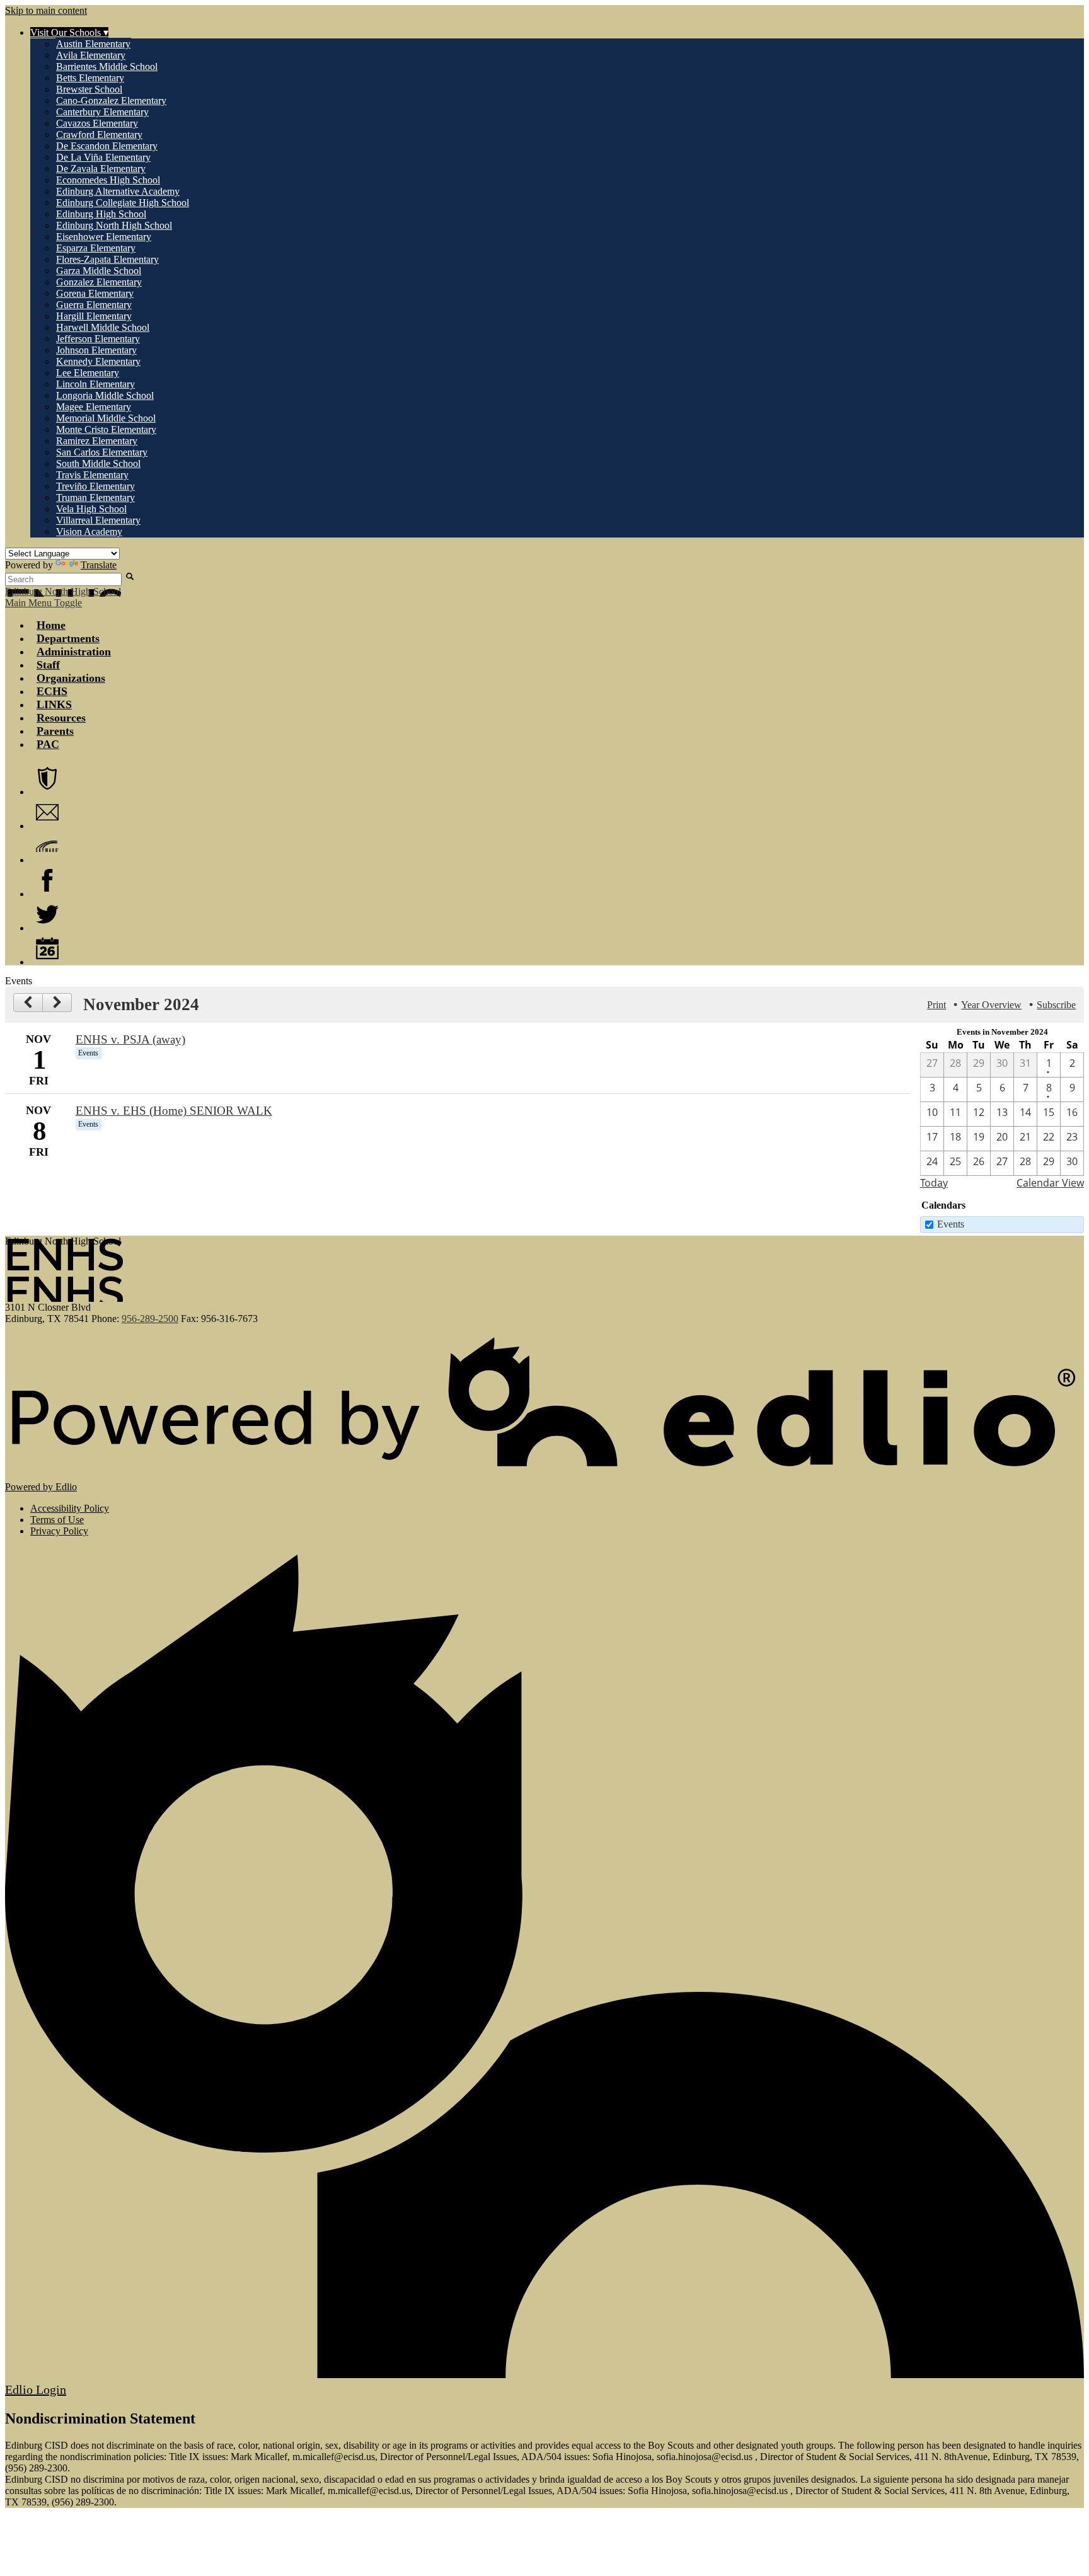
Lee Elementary (88, 373)
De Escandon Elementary (107, 146)
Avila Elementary (91, 55)
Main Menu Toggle (43, 603)
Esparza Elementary (96, 248)
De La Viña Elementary (103, 157)
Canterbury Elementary (102, 112)
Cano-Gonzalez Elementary (111, 101)
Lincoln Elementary (95, 384)
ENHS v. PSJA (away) (130, 1039)
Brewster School (89, 89)
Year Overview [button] (991, 1005)
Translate (99, 565)
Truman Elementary (95, 497)
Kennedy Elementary (98, 361)
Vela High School (91, 509)
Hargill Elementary (94, 316)
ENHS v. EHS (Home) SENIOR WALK (174, 1111)
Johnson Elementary (96, 350)
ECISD (47, 778)
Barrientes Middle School (107, 66)
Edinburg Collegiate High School (123, 203)
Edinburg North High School (114, 225)
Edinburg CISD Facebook (47, 880)
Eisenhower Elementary (104, 237)
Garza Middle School (99, 271)
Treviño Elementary (95, 486)
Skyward (47, 846)
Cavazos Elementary (97, 123)
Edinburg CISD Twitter (47, 914)
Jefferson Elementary (98, 339)
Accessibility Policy (70, 1508)
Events (951, 1224)
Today (934, 1183)
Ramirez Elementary (97, 441)
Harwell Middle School (103, 327)
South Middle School (98, 463)
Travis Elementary (92, 475)
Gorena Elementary (95, 293)
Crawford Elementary (99, 135)
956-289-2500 (150, 1319)
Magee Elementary (94, 407)
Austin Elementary (93, 44)
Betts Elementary (90, 78)
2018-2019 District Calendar (47, 948)
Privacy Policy (59, 1531)
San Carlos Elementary (102, 452)
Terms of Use (57, 1520)
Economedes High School (108, 180)
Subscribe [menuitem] (1056, 1005)
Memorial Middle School (106, 418)
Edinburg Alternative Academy (118, 191)
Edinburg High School (101, 214)
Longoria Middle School (105, 395)
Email (47, 812)
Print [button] (936, 1005)
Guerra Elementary (94, 305)
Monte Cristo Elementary (106, 429)
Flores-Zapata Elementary (107, 259)
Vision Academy (89, 532)
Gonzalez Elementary (99, 282)
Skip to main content (46, 10)
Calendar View (1050, 1183)
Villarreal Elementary (98, 520)
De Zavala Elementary (101, 169)
